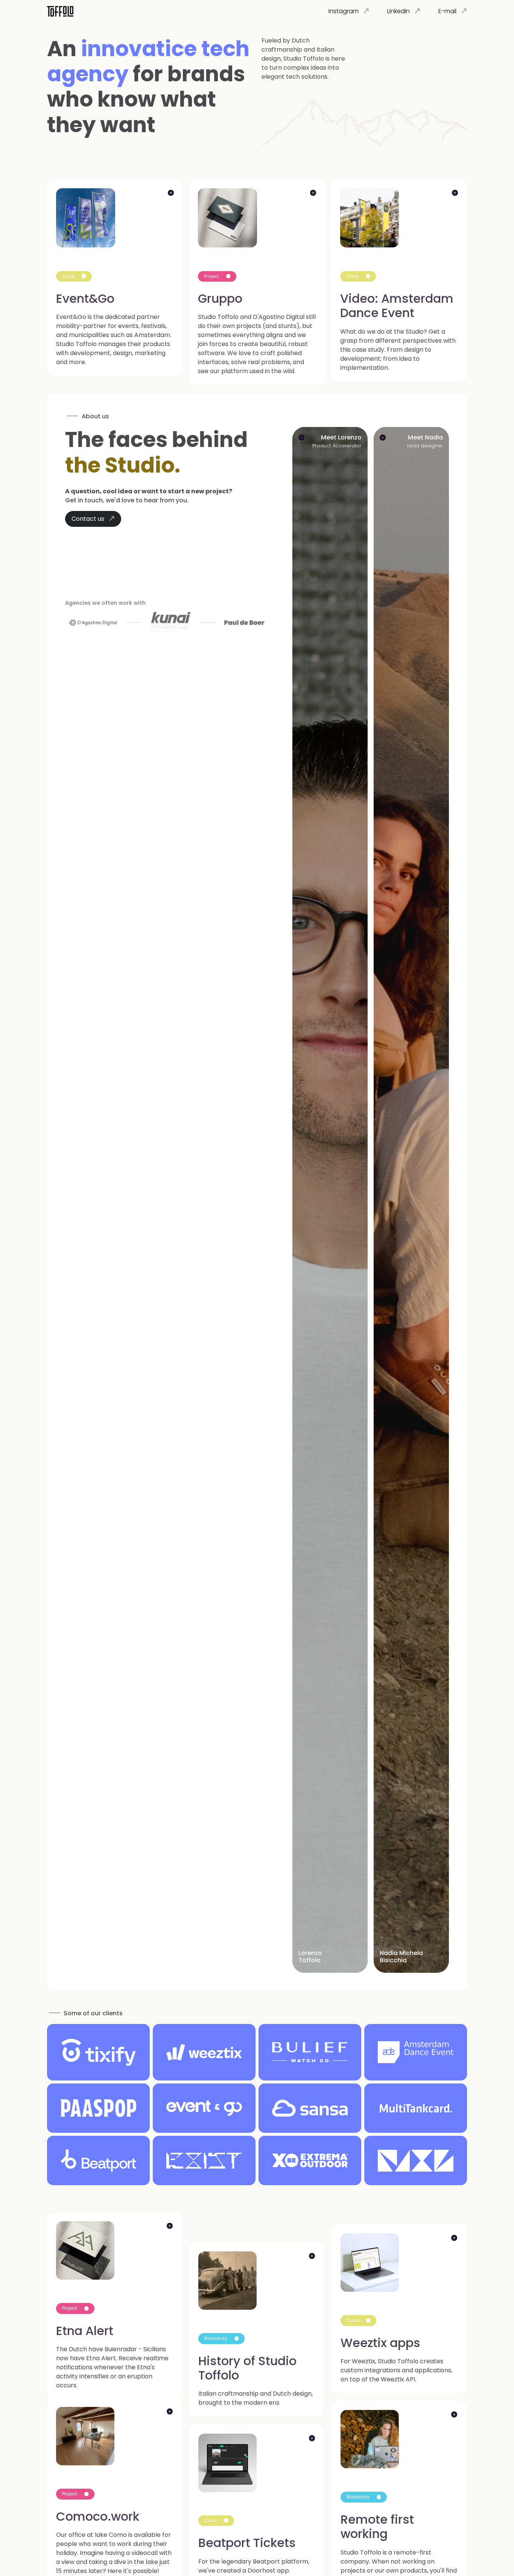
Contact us (89, 519)
